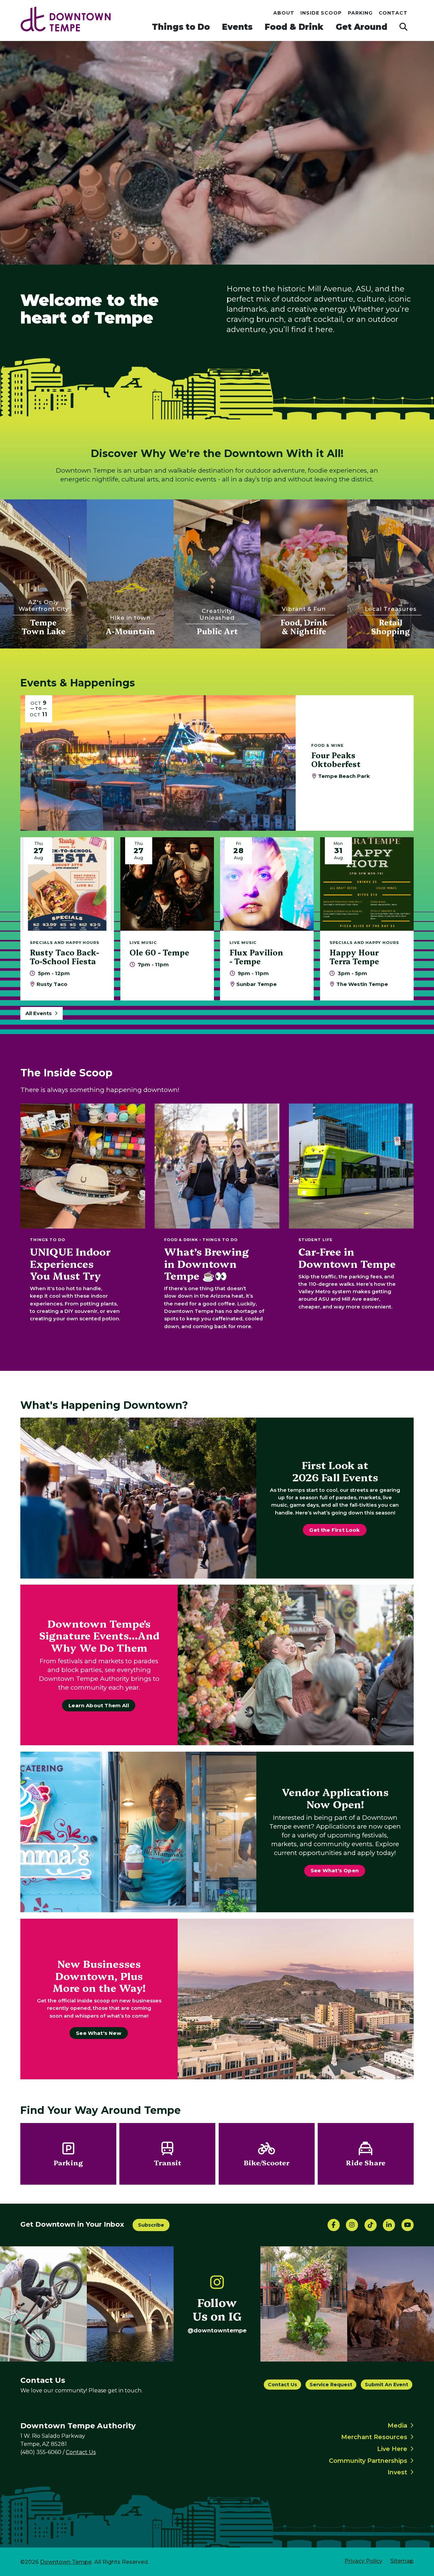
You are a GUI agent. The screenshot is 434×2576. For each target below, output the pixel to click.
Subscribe (151, 2225)
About (284, 13)
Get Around (361, 27)
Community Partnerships (368, 2461)
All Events (39, 1013)
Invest (397, 2472)
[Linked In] (389, 2225)
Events (237, 27)
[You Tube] (408, 2225)
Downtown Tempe (66, 2562)
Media (397, 2426)
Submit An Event (387, 2385)
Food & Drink (294, 27)
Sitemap (402, 2561)
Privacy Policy (363, 2561)
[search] (403, 27)
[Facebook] (334, 2225)
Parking (360, 13)
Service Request (331, 2385)
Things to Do (181, 27)
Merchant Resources (374, 2437)
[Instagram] (352, 2225)
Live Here (392, 2449)
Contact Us (282, 2385)
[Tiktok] (371, 2225)
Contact (393, 13)
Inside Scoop (321, 13)
